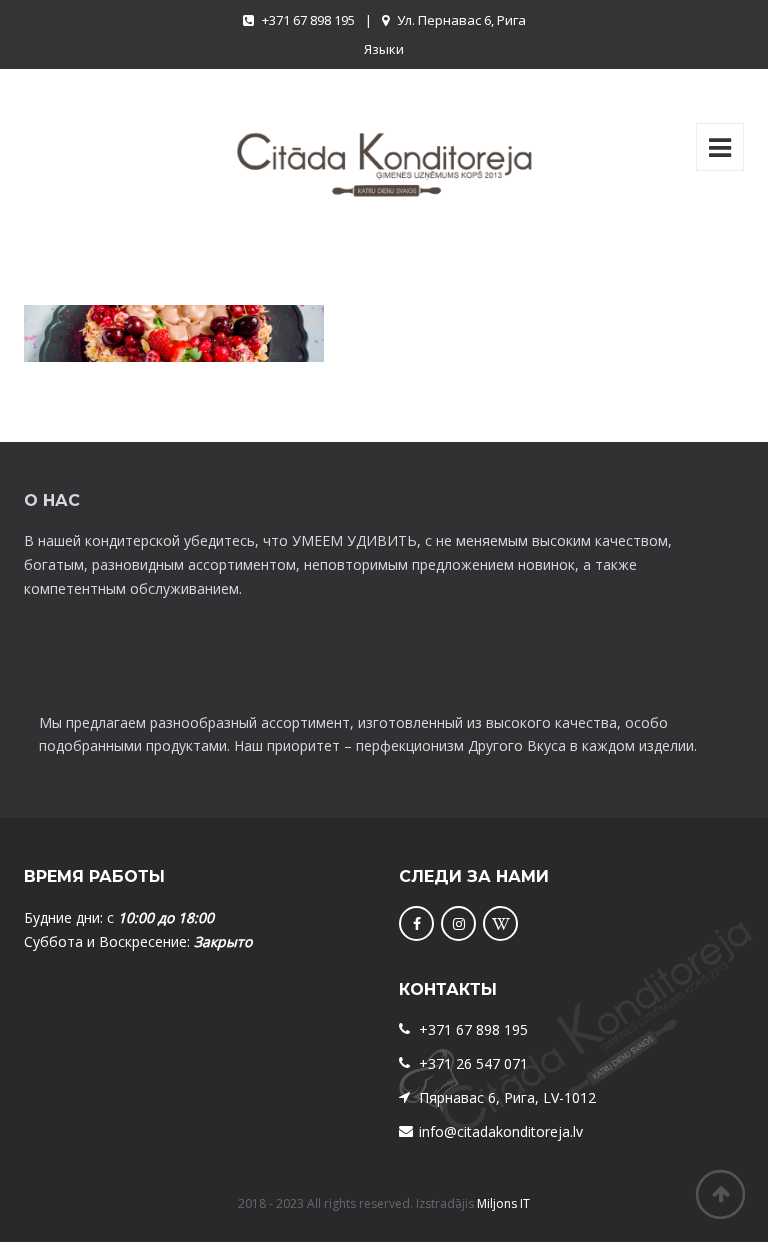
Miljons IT (503, 1203)
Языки (384, 49)
